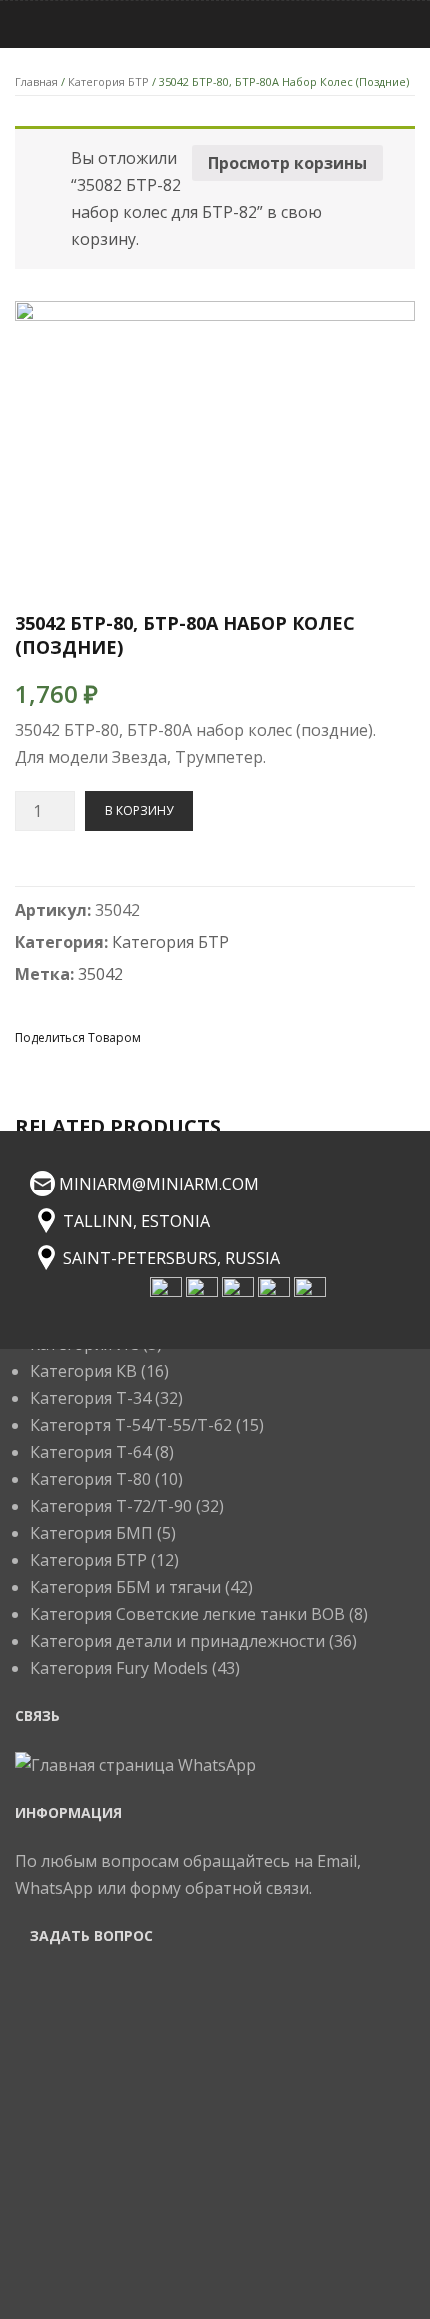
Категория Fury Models (119, 1668)
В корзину (139, 810)
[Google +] (269, 1036)
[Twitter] (197, 1036)
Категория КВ (83, 1371)
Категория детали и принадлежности (177, 1641)
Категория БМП (91, 1533)
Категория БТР (108, 81)
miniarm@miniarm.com (159, 1184)
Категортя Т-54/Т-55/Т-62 (131, 1425)
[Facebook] (161, 1036)
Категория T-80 (90, 1479)
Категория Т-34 (90, 1398)
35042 (100, 974)
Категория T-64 (90, 1452)
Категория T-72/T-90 (111, 1506)
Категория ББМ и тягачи (125, 1587)
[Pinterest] (233, 1036)
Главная (36, 81)
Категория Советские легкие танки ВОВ (187, 1614)
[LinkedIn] (305, 1036)
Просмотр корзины (287, 163)
